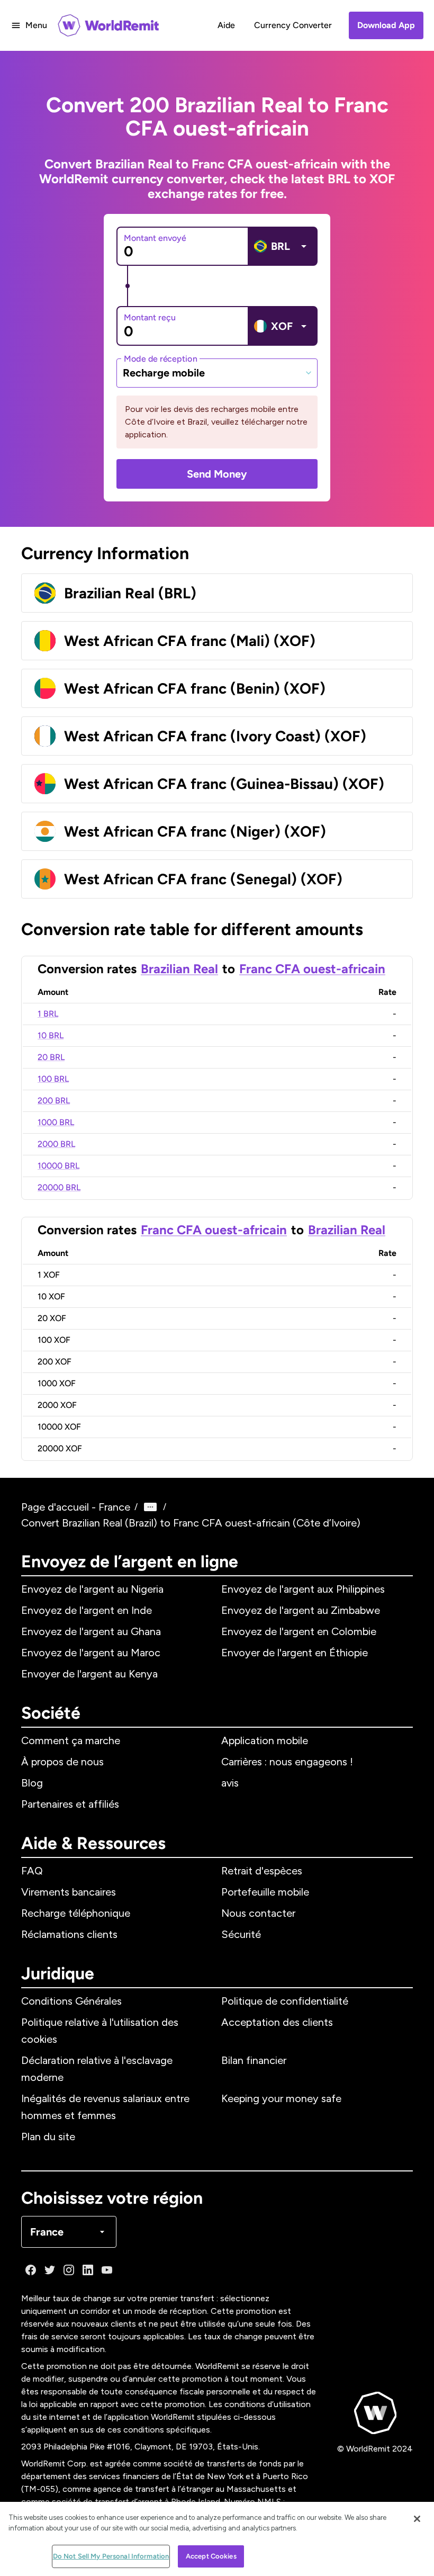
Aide (226, 25)
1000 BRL (56, 1122)
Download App (386, 25)
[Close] (417, 2519)
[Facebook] (31, 2270)
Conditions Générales (71, 2001)
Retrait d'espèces (262, 1871)
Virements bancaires (69, 1892)
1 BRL (48, 1014)
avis (230, 1783)
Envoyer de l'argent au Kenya (89, 1674)
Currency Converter (293, 25)
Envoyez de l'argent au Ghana (91, 1631)
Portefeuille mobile (265, 1892)
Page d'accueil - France (76, 1507)
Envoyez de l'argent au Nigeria (92, 1589)
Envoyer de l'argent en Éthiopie (295, 1653)
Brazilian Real (179, 969)
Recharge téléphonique (76, 1913)
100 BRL (53, 1079)
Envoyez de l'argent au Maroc (91, 1653)
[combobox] (217, 373)
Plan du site (48, 2137)
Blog (32, 1783)
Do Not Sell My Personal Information (111, 2556)
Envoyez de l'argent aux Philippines (303, 1589)
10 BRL (51, 1035)
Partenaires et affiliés (70, 1804)
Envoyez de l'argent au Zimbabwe (301, 1610)
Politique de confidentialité (285, 2001)
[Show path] (150, 1507)
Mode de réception (160, 358)
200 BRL (54, 1101)
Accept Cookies (211, 2556)
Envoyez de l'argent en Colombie (299, 1631)
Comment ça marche (71, 1740)
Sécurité (241, 1934)
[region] (217, 2539)
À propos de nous (62, 1762)
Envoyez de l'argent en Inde (87, 1610)
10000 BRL (58, 1166)
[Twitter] (50, 2270)
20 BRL (51, 1057)
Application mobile (265, 1740)
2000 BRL (56, 1144)
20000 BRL (59, 1187)
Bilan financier (254, 2060)
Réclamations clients (69, 1934)
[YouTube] (107, 2270)
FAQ (32, 1871)
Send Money (217, 474)
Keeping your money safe (281, 2098)
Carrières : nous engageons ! (287, 1762)
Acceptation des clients (277, 2022)
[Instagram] (69, 2270)
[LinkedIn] (88, 2270)
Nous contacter (258, 1913)
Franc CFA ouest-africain (312, 969)
